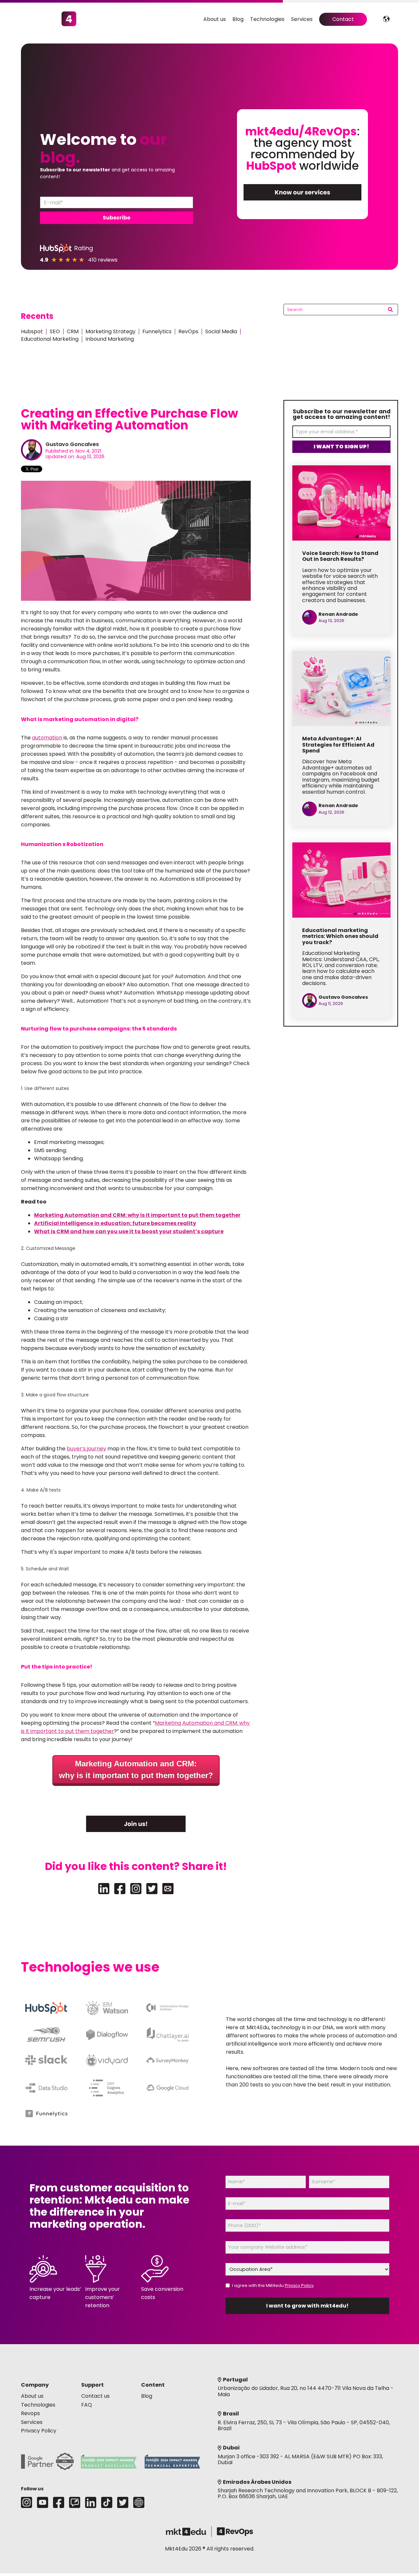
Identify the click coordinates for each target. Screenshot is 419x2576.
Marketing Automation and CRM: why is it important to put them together (137, 1215)
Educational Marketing (50, 339)
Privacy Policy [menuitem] (39, 2431)
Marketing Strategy (110, 331)
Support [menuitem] (92, 2385)
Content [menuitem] (153, 2385)
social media (221, 331)
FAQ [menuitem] (87, 2405)
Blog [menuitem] (238, 19)
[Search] (390, 310)
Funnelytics (157, 331)
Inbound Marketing (110, 339)
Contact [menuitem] (343, 19)
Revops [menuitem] (30, 2413)
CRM (73, 331)
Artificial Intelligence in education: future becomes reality (115, 1223)
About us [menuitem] (215, 19)
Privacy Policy (299, 2285)
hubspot (32, 331)
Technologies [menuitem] (267, 19)
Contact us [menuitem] (95, 2396)
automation (47, 738)
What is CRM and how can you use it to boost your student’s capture (129, 1231)
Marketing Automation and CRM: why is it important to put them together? (136, 1769)
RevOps (188, 331)
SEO (55, 331)
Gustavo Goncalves (72, 444)
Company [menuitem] (35, 2385)
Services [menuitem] (302, 19)
